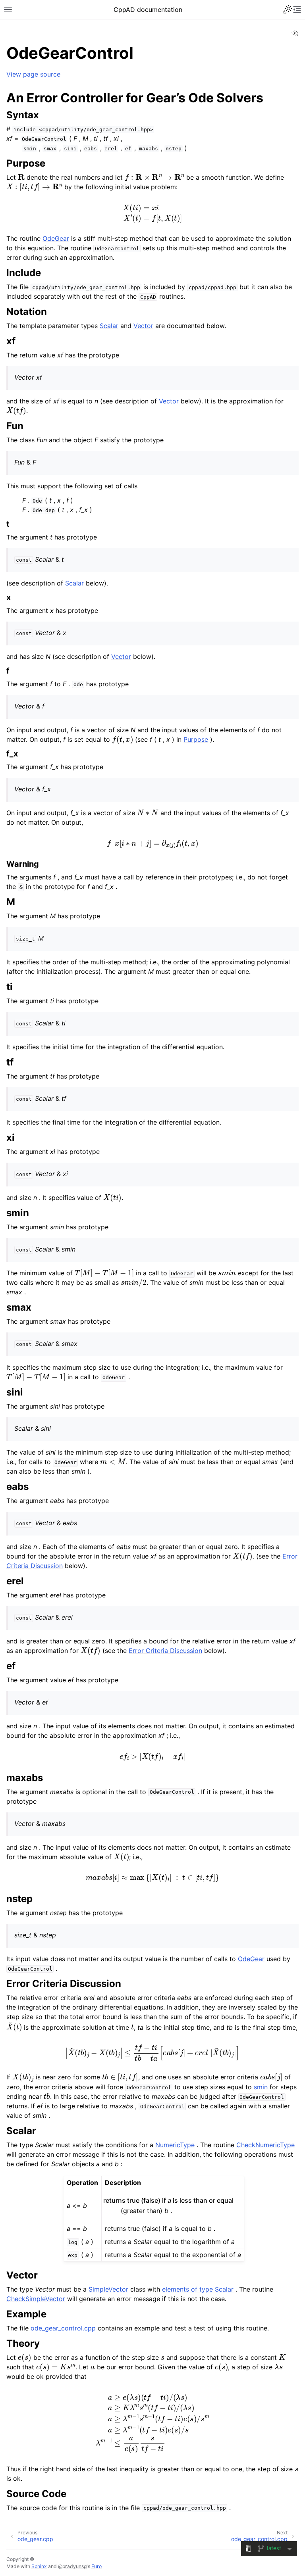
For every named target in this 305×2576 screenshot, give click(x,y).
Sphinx (39, 2566)
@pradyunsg (72, 2566)
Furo (97, 2566)
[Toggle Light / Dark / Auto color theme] (288, 10)
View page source (33, 74)
